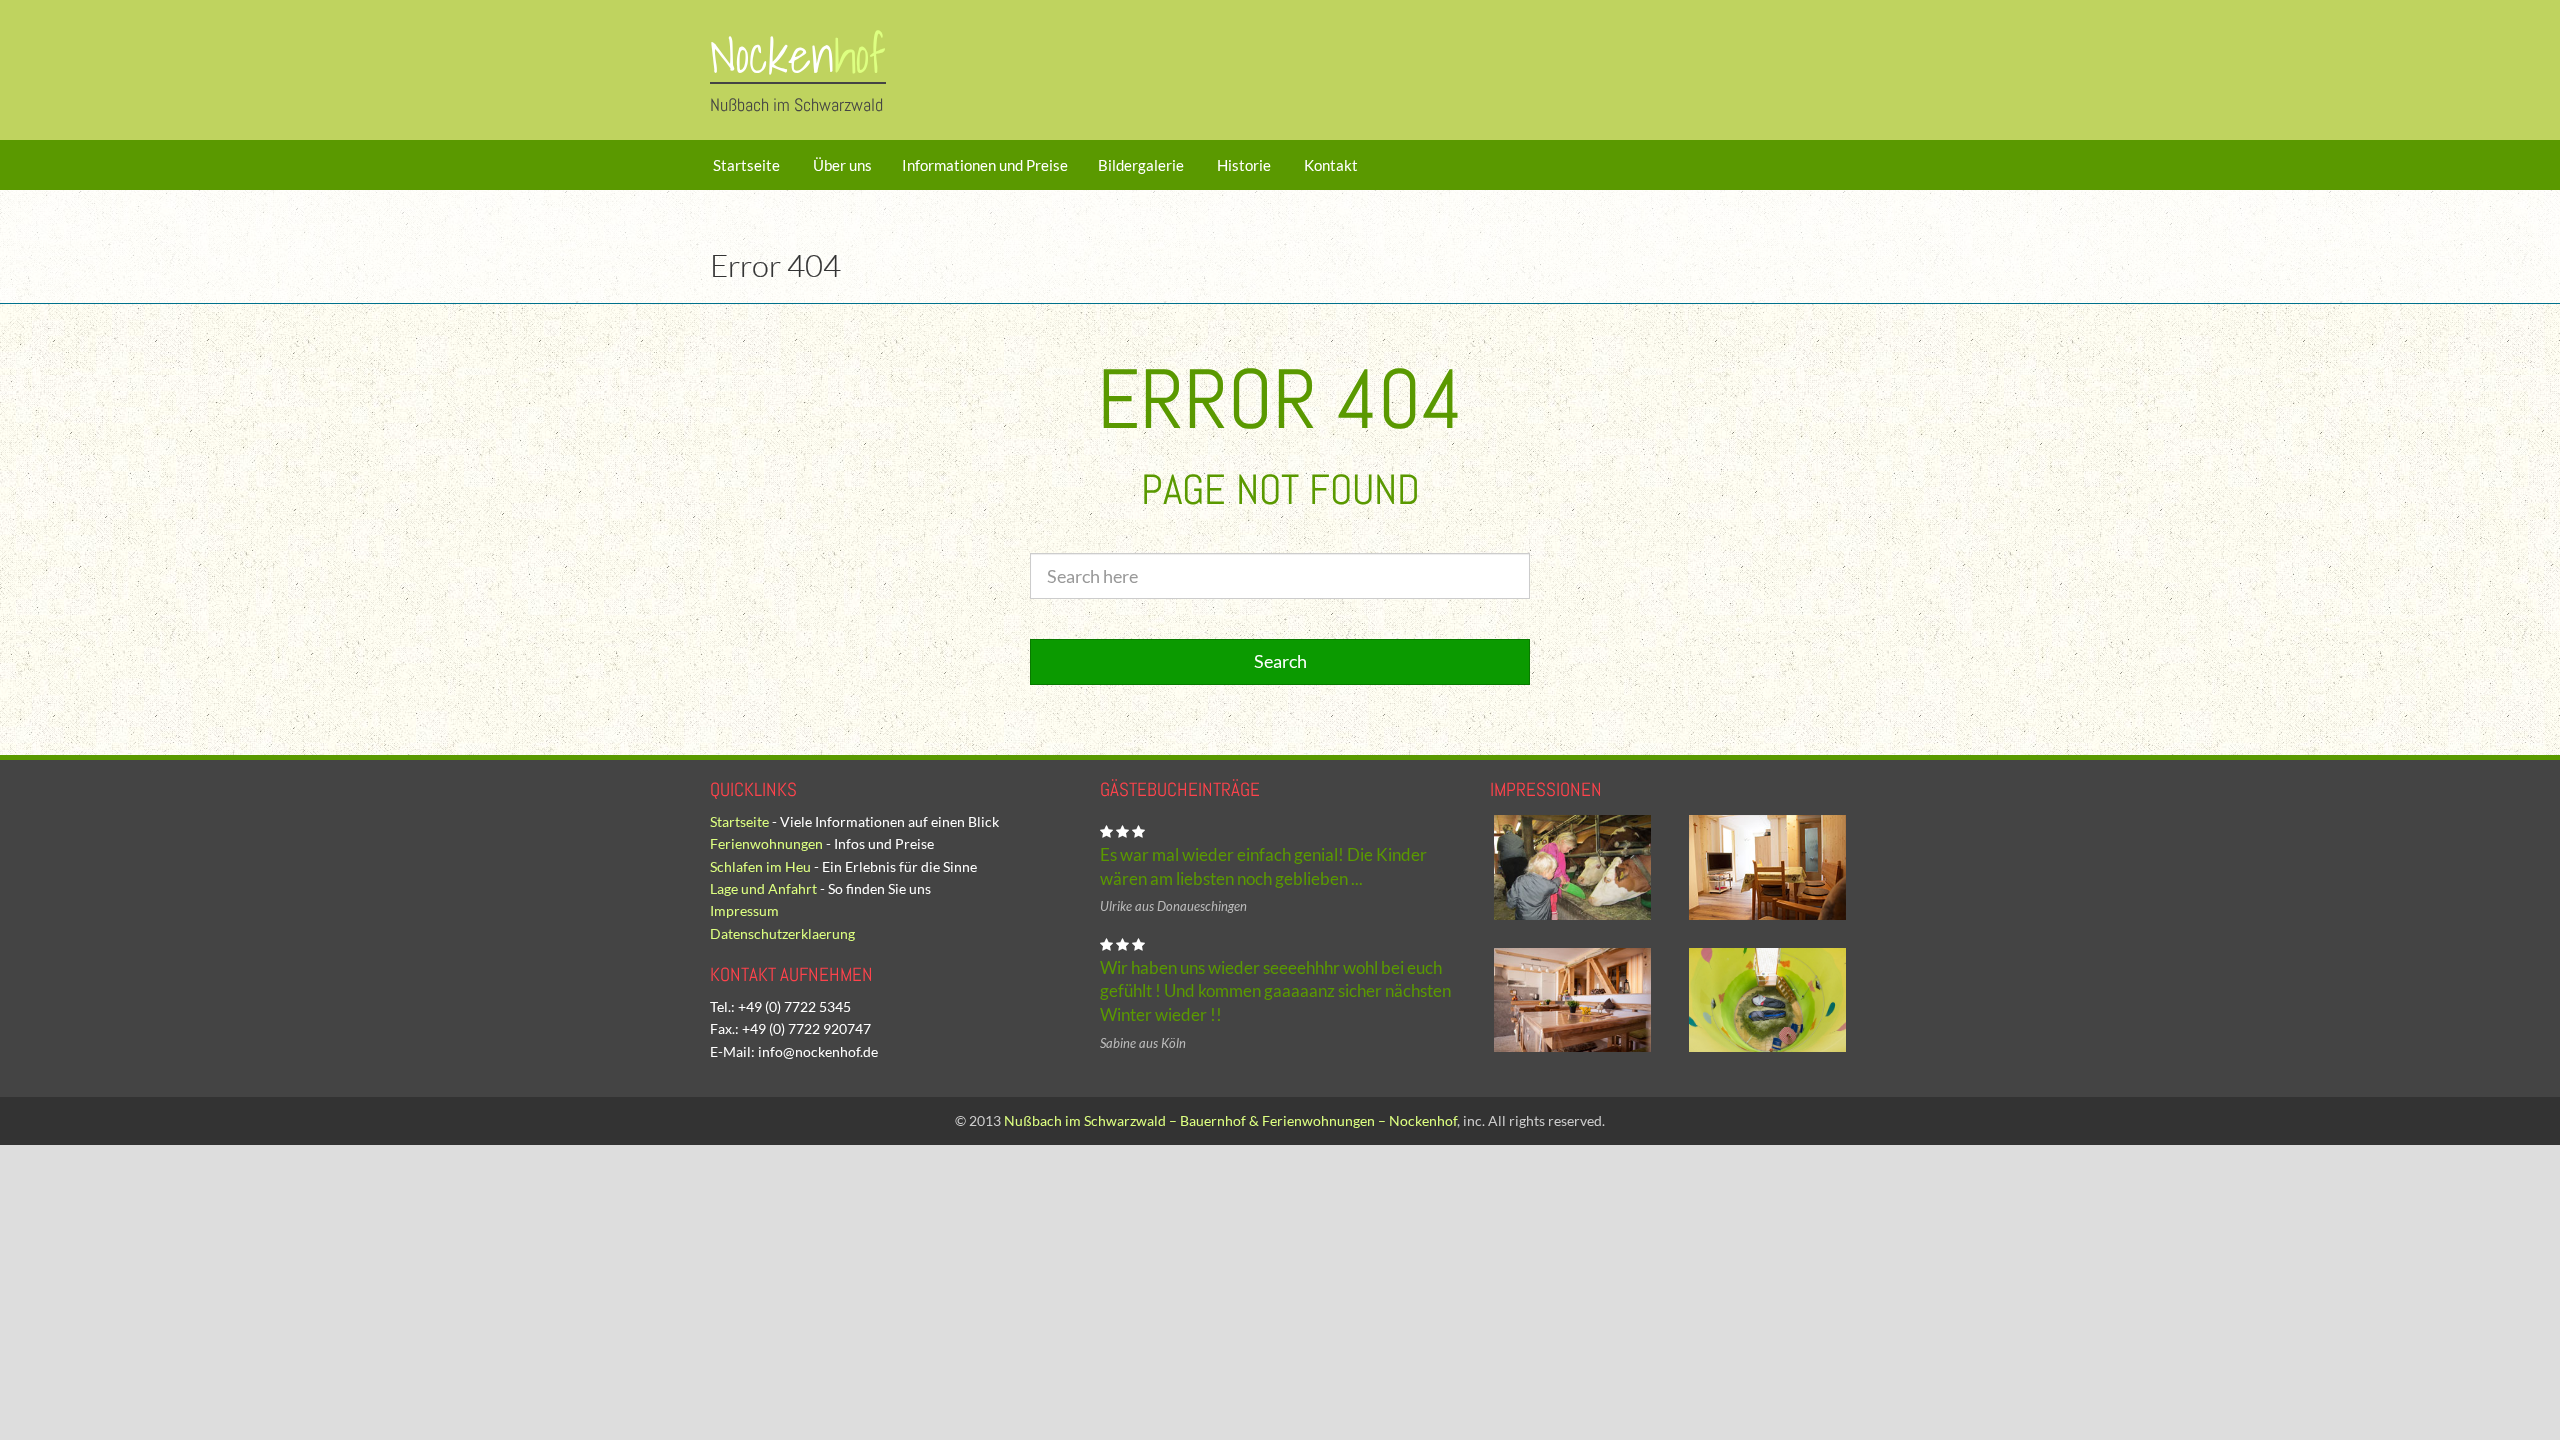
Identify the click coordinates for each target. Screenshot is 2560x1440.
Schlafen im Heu (760, 866)
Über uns (841, 165)
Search (1280, 661)
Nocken (798, 55)
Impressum (744, 910)
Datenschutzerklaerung (782, 933)
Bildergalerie (1141, 165)
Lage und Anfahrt (763, 888)
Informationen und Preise (985, 165)
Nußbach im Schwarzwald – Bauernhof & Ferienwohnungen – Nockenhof (1230, 1120)
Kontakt (1329, 165)
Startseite (745, 165)
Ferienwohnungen (766, 843)
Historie (1242, 165)
